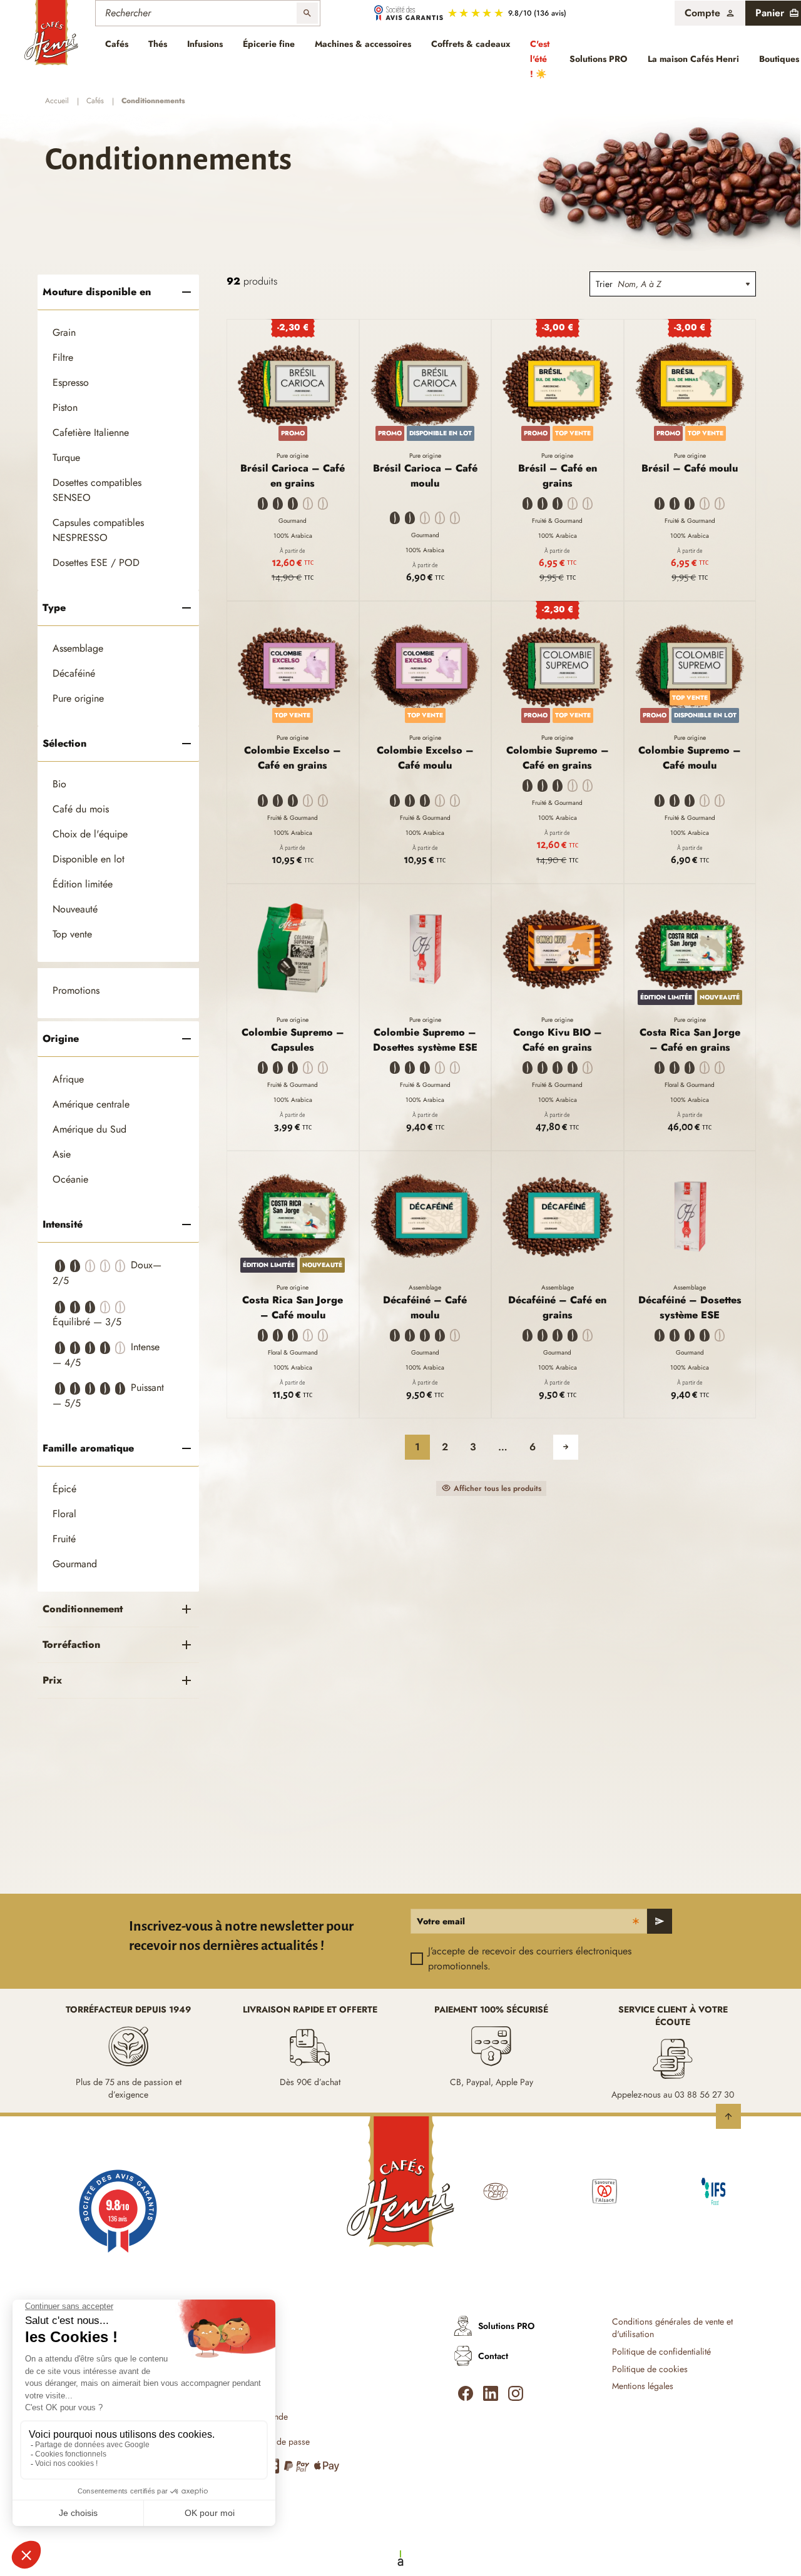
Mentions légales (643, 2386)
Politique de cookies (650, 2369)
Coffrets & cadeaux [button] (471, 44)
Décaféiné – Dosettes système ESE (690, 1307)
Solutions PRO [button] (599, 59)
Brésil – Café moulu (690, 468)
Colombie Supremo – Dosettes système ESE (425, 1040)
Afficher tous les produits (497, 1488)
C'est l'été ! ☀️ (540, 59)
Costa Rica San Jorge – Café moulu (293, 1307)
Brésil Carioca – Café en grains (293, 476)
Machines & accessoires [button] (363, 44)
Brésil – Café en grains (558, 476)
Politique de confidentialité (661, 2352)
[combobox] (687, 284)
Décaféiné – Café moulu (425, 1307)
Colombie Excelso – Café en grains (293, 758)
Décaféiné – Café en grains (557, 1307)
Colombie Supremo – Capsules (293, 1040)
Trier (604, 284)
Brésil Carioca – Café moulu (425, 476)
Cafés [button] (117, 44)
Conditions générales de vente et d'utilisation (672, 2328)
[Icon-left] (466, 2393)
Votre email (441, 1921)
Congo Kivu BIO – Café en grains (558, 1040)
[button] (710, 13)
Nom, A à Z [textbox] (639, 284)
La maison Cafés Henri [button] (693, 59)
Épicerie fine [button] (269, 44)
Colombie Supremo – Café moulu (690, 758)
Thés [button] (158, 44)
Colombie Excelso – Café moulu (425, 758)
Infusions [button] (205, 44)
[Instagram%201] (516, 2393)
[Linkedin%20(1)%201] (491, 2393)
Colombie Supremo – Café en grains (558, 758)
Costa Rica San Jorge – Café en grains (690, 1040)
